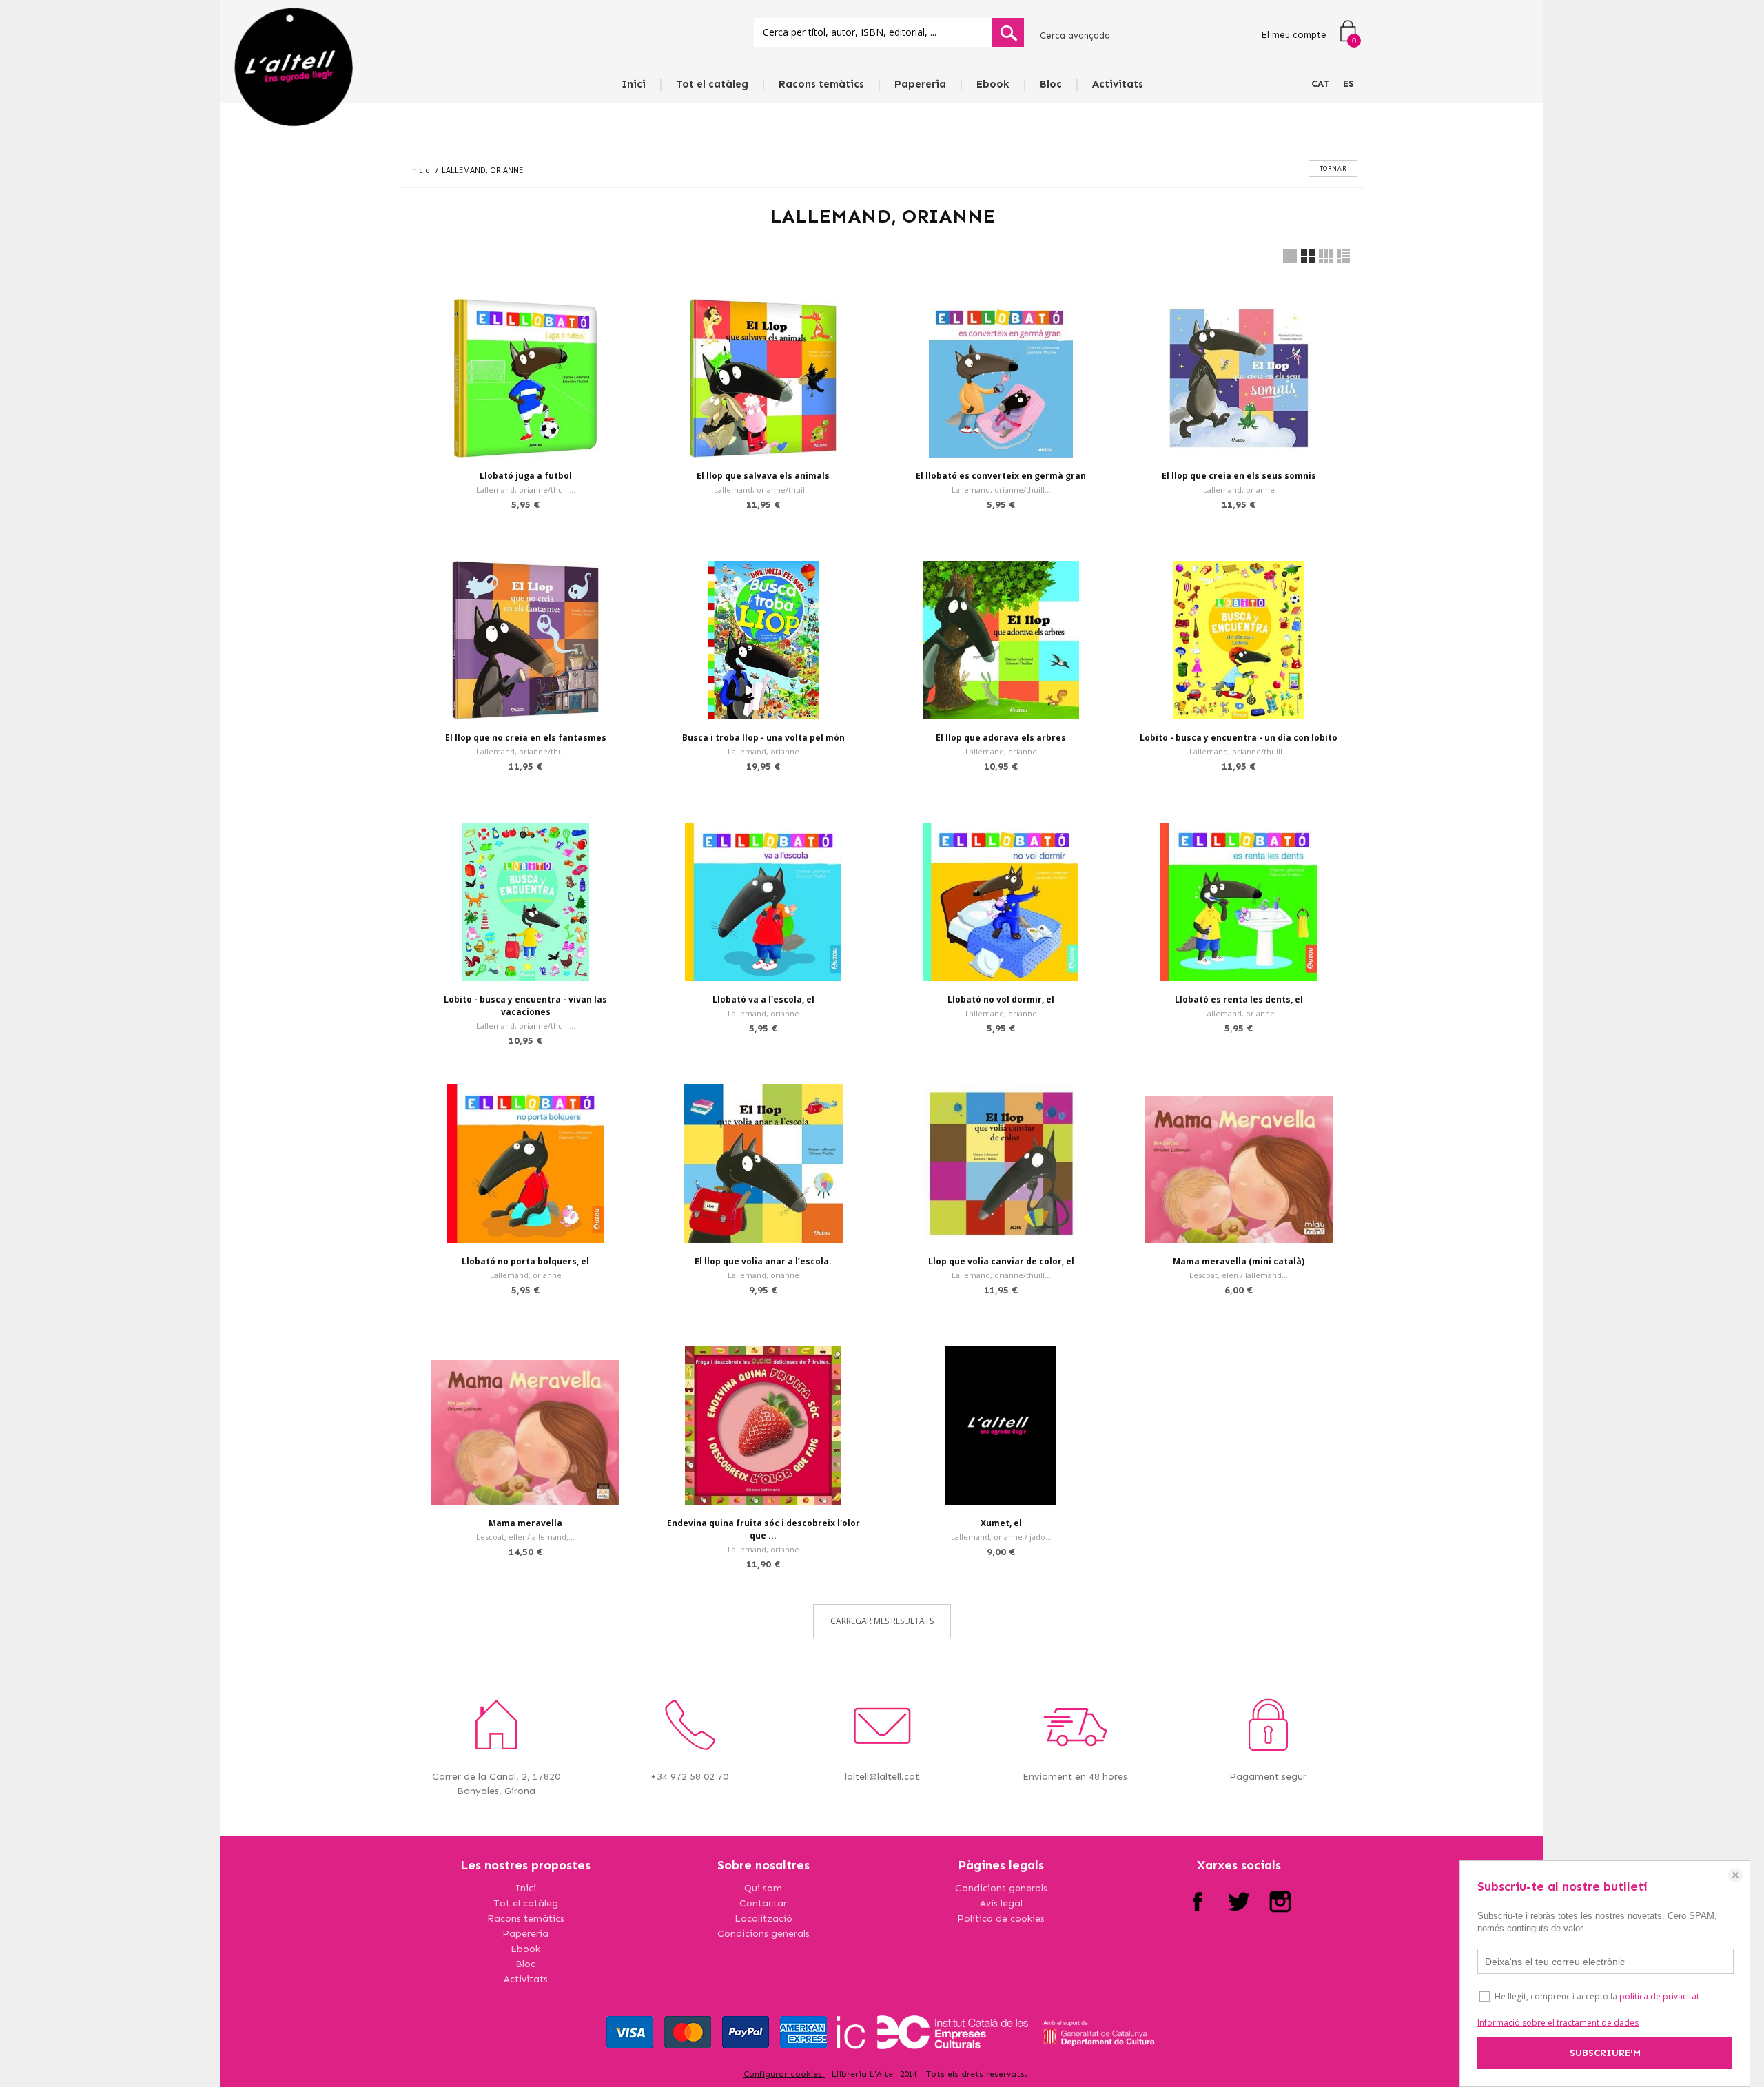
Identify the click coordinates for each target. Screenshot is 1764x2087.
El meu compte (1294, 35)
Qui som (763, 1888)
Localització (763, 1919)
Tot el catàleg (712, 84)
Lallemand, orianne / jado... (1001, 1537)
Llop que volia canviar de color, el (1001, 1261)
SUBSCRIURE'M (1605, 2053)
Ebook (993, 84)
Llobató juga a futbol (526, 476)
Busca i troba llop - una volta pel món (763, 738)
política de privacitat (1659, 1996)
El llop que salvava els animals (763, 476)
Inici (634, 84)
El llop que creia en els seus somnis (1239, 476)
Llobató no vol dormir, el (1001, 999)
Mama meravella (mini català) (1239, 1261)
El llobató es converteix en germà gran (1001, 476)
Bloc (1051, 84)
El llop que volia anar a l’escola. (763, 1261)
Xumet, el (1001, 1523)
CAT (1320, 84)
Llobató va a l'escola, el (763, 999)
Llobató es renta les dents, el (1239, 999)
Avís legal (1001, 1903)
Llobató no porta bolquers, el (525, 1261)
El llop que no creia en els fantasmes (526, 738)
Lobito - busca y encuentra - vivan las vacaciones (525, 1006)
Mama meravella (525, 1523)
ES (1348, 84)
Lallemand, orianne (1239, 490)
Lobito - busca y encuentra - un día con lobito (1239, 738)
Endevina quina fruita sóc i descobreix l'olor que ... (763, 1529)
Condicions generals (763, 1934)
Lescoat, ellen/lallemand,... (525, 1537)
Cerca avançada (1075, 35)
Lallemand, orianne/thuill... (526, 490)
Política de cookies (1001, 1919)
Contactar (763, 1903)
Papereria (920, 84)
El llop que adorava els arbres (1001, 738)
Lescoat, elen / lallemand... (1239, 1275)
